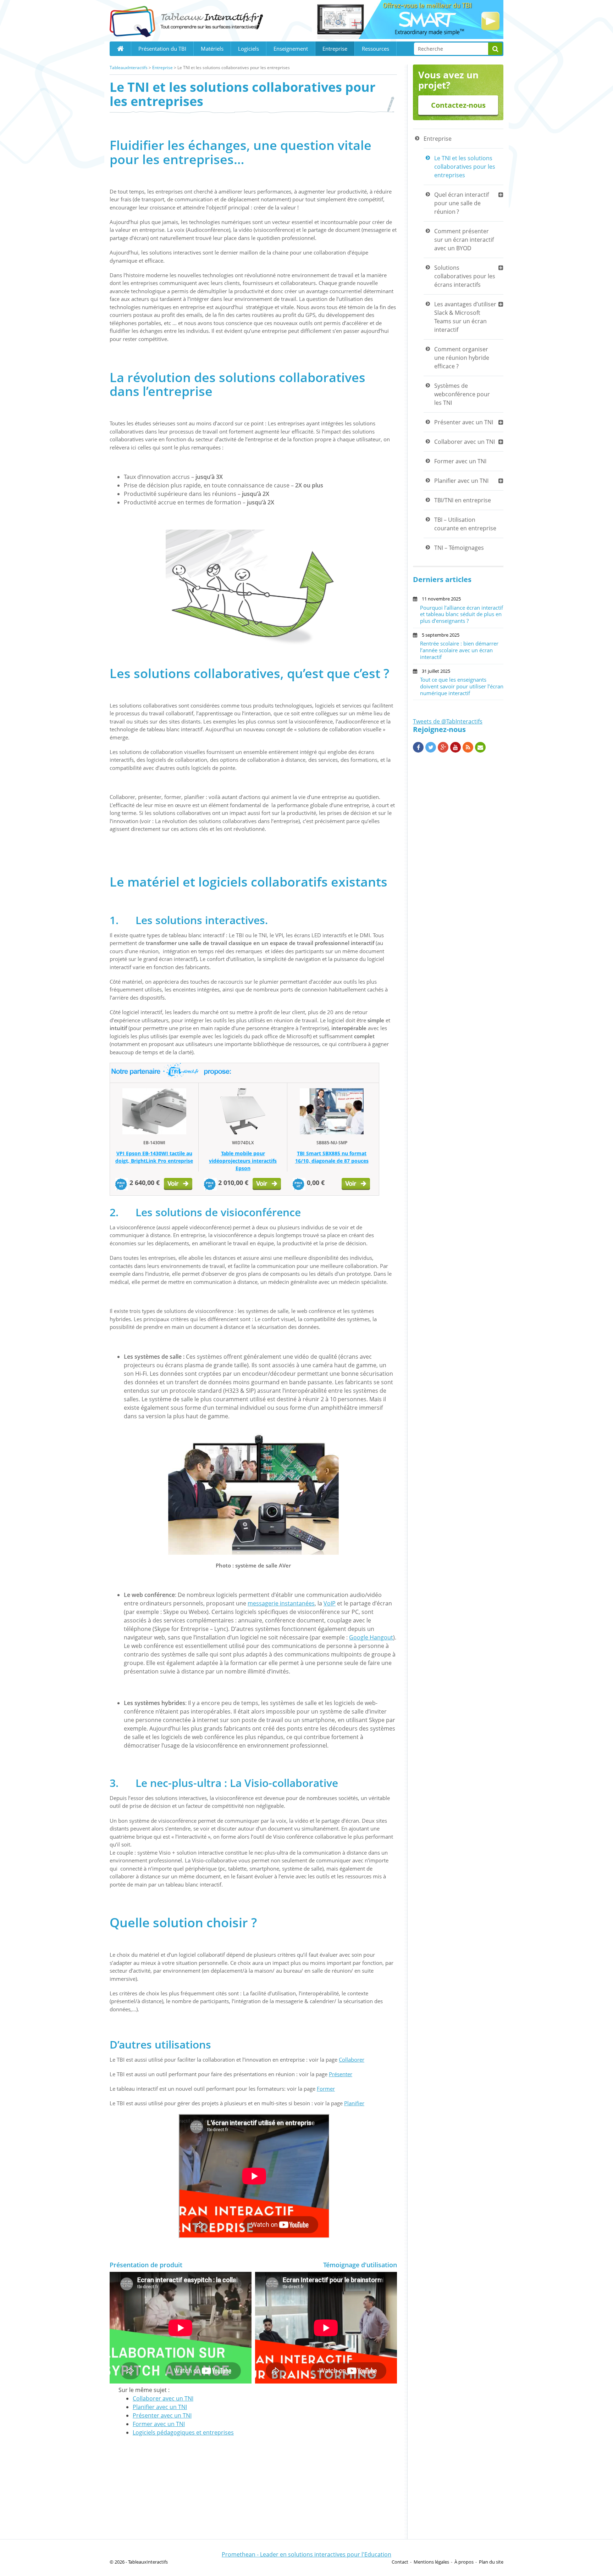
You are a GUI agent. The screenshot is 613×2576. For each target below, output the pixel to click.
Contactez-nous (458, 105)
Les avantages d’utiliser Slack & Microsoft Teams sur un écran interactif (465, 317)
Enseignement (291, 49)
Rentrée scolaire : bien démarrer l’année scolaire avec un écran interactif (459, 650)
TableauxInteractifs (129, 68)
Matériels (212, 49)
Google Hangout (371, 1637)
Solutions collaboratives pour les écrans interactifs (465, 276)
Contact (400, 2562)
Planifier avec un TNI (160, 2407)
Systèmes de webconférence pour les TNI (462, 394)
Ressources (375, 49)
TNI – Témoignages (459, 548)
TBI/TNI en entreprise (463, 500)
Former (326, 2089)
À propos (464, 2562)
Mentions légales (431, 2562)
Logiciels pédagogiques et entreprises (183, 2432)
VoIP (330, 1603)
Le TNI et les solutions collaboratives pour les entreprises (465, 167)
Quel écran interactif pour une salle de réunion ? (462, 203)
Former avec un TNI (159, 2424)
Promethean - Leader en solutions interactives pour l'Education (306, 2554)
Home (120, 49)
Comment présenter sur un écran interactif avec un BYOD (464, 240)
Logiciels (248, 49)
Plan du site (491, 2562)
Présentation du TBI (162, 49)
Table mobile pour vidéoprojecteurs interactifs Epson (243, 1161)
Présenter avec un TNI (162, 2415)
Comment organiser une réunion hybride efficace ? (462, 358)
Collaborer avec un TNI (163, 2398)
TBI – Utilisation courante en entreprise (465, 524)
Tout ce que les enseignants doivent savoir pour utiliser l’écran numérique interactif (462, 686)
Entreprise (335, 49)
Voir (178, 1185)
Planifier (354, 2103)
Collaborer (352, 2060)
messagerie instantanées (281, 1603)
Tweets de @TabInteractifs (448, 721)
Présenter (341, 2074)
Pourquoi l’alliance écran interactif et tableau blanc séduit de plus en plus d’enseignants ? (462, 614)
